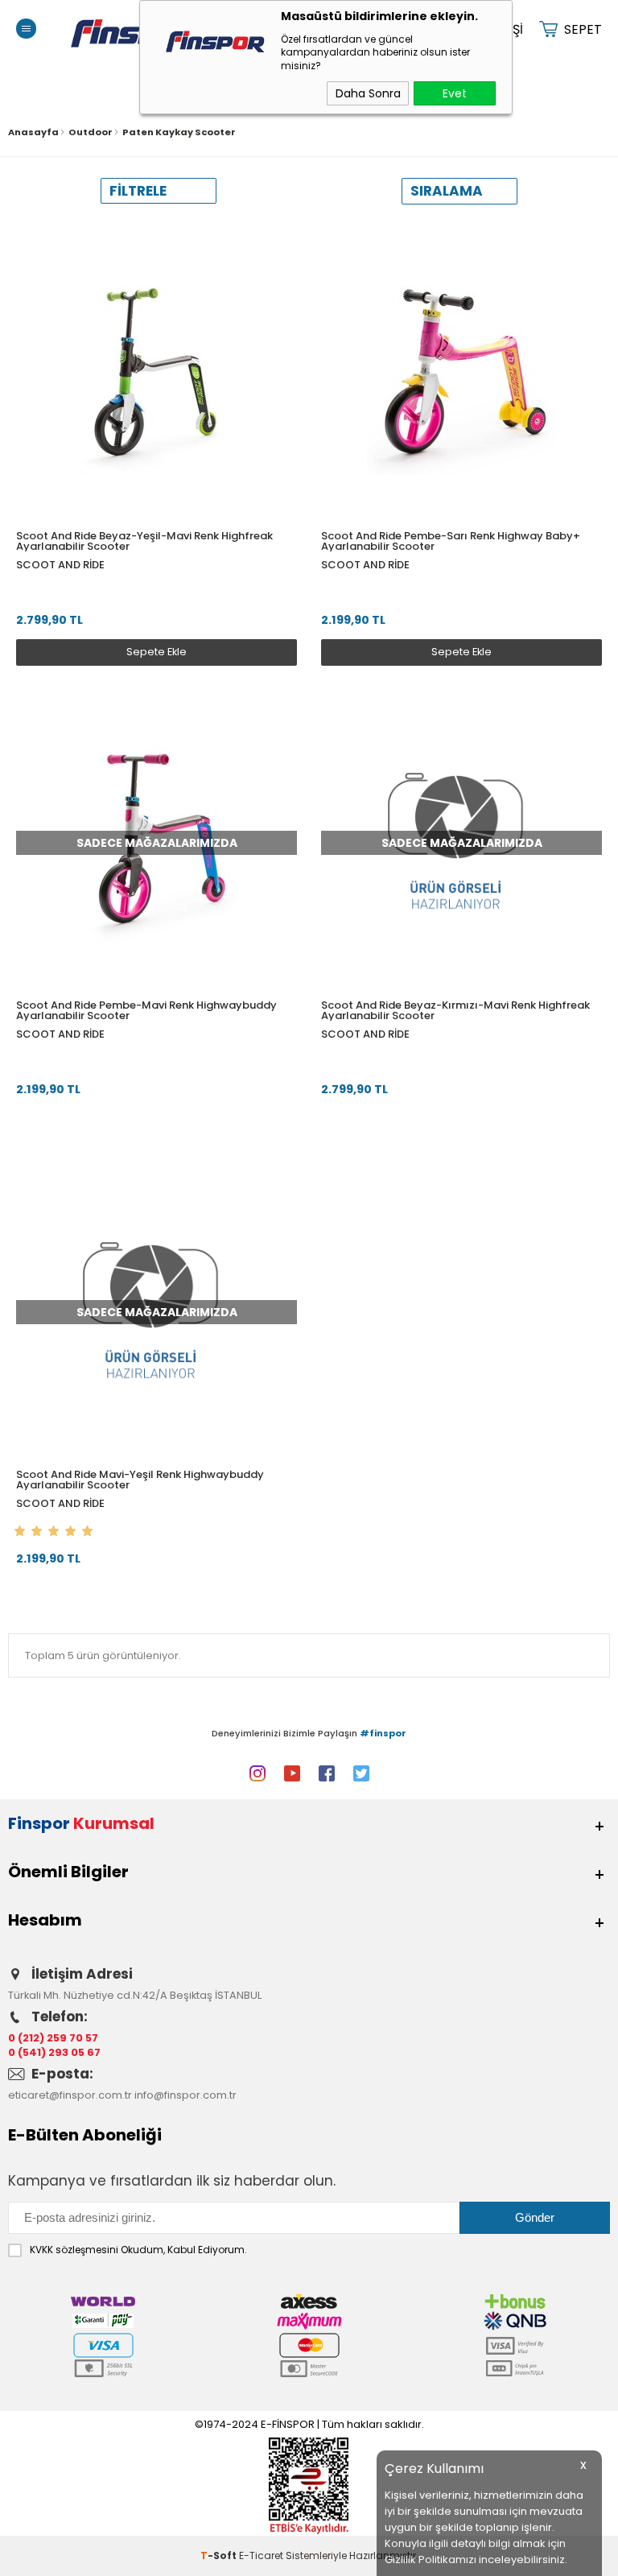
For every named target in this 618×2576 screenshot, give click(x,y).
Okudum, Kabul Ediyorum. (138, 2250)
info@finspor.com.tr (185, 2095)
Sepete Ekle (157, 652)
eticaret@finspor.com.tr (70, 2095)
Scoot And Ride (60, 565)
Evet (455, 93)
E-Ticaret (261, 2555)
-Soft (220, 2555)
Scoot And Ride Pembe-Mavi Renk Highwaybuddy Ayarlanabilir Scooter (146, 1010)
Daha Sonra (368, 93)
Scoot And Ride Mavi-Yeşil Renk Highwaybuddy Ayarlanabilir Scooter (140, 1480)
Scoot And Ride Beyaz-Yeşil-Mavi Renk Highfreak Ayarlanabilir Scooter (144, 541)
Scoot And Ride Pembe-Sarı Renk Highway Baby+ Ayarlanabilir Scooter (451, 541)
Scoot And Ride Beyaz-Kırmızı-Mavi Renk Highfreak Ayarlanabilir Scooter (455, 1010)
